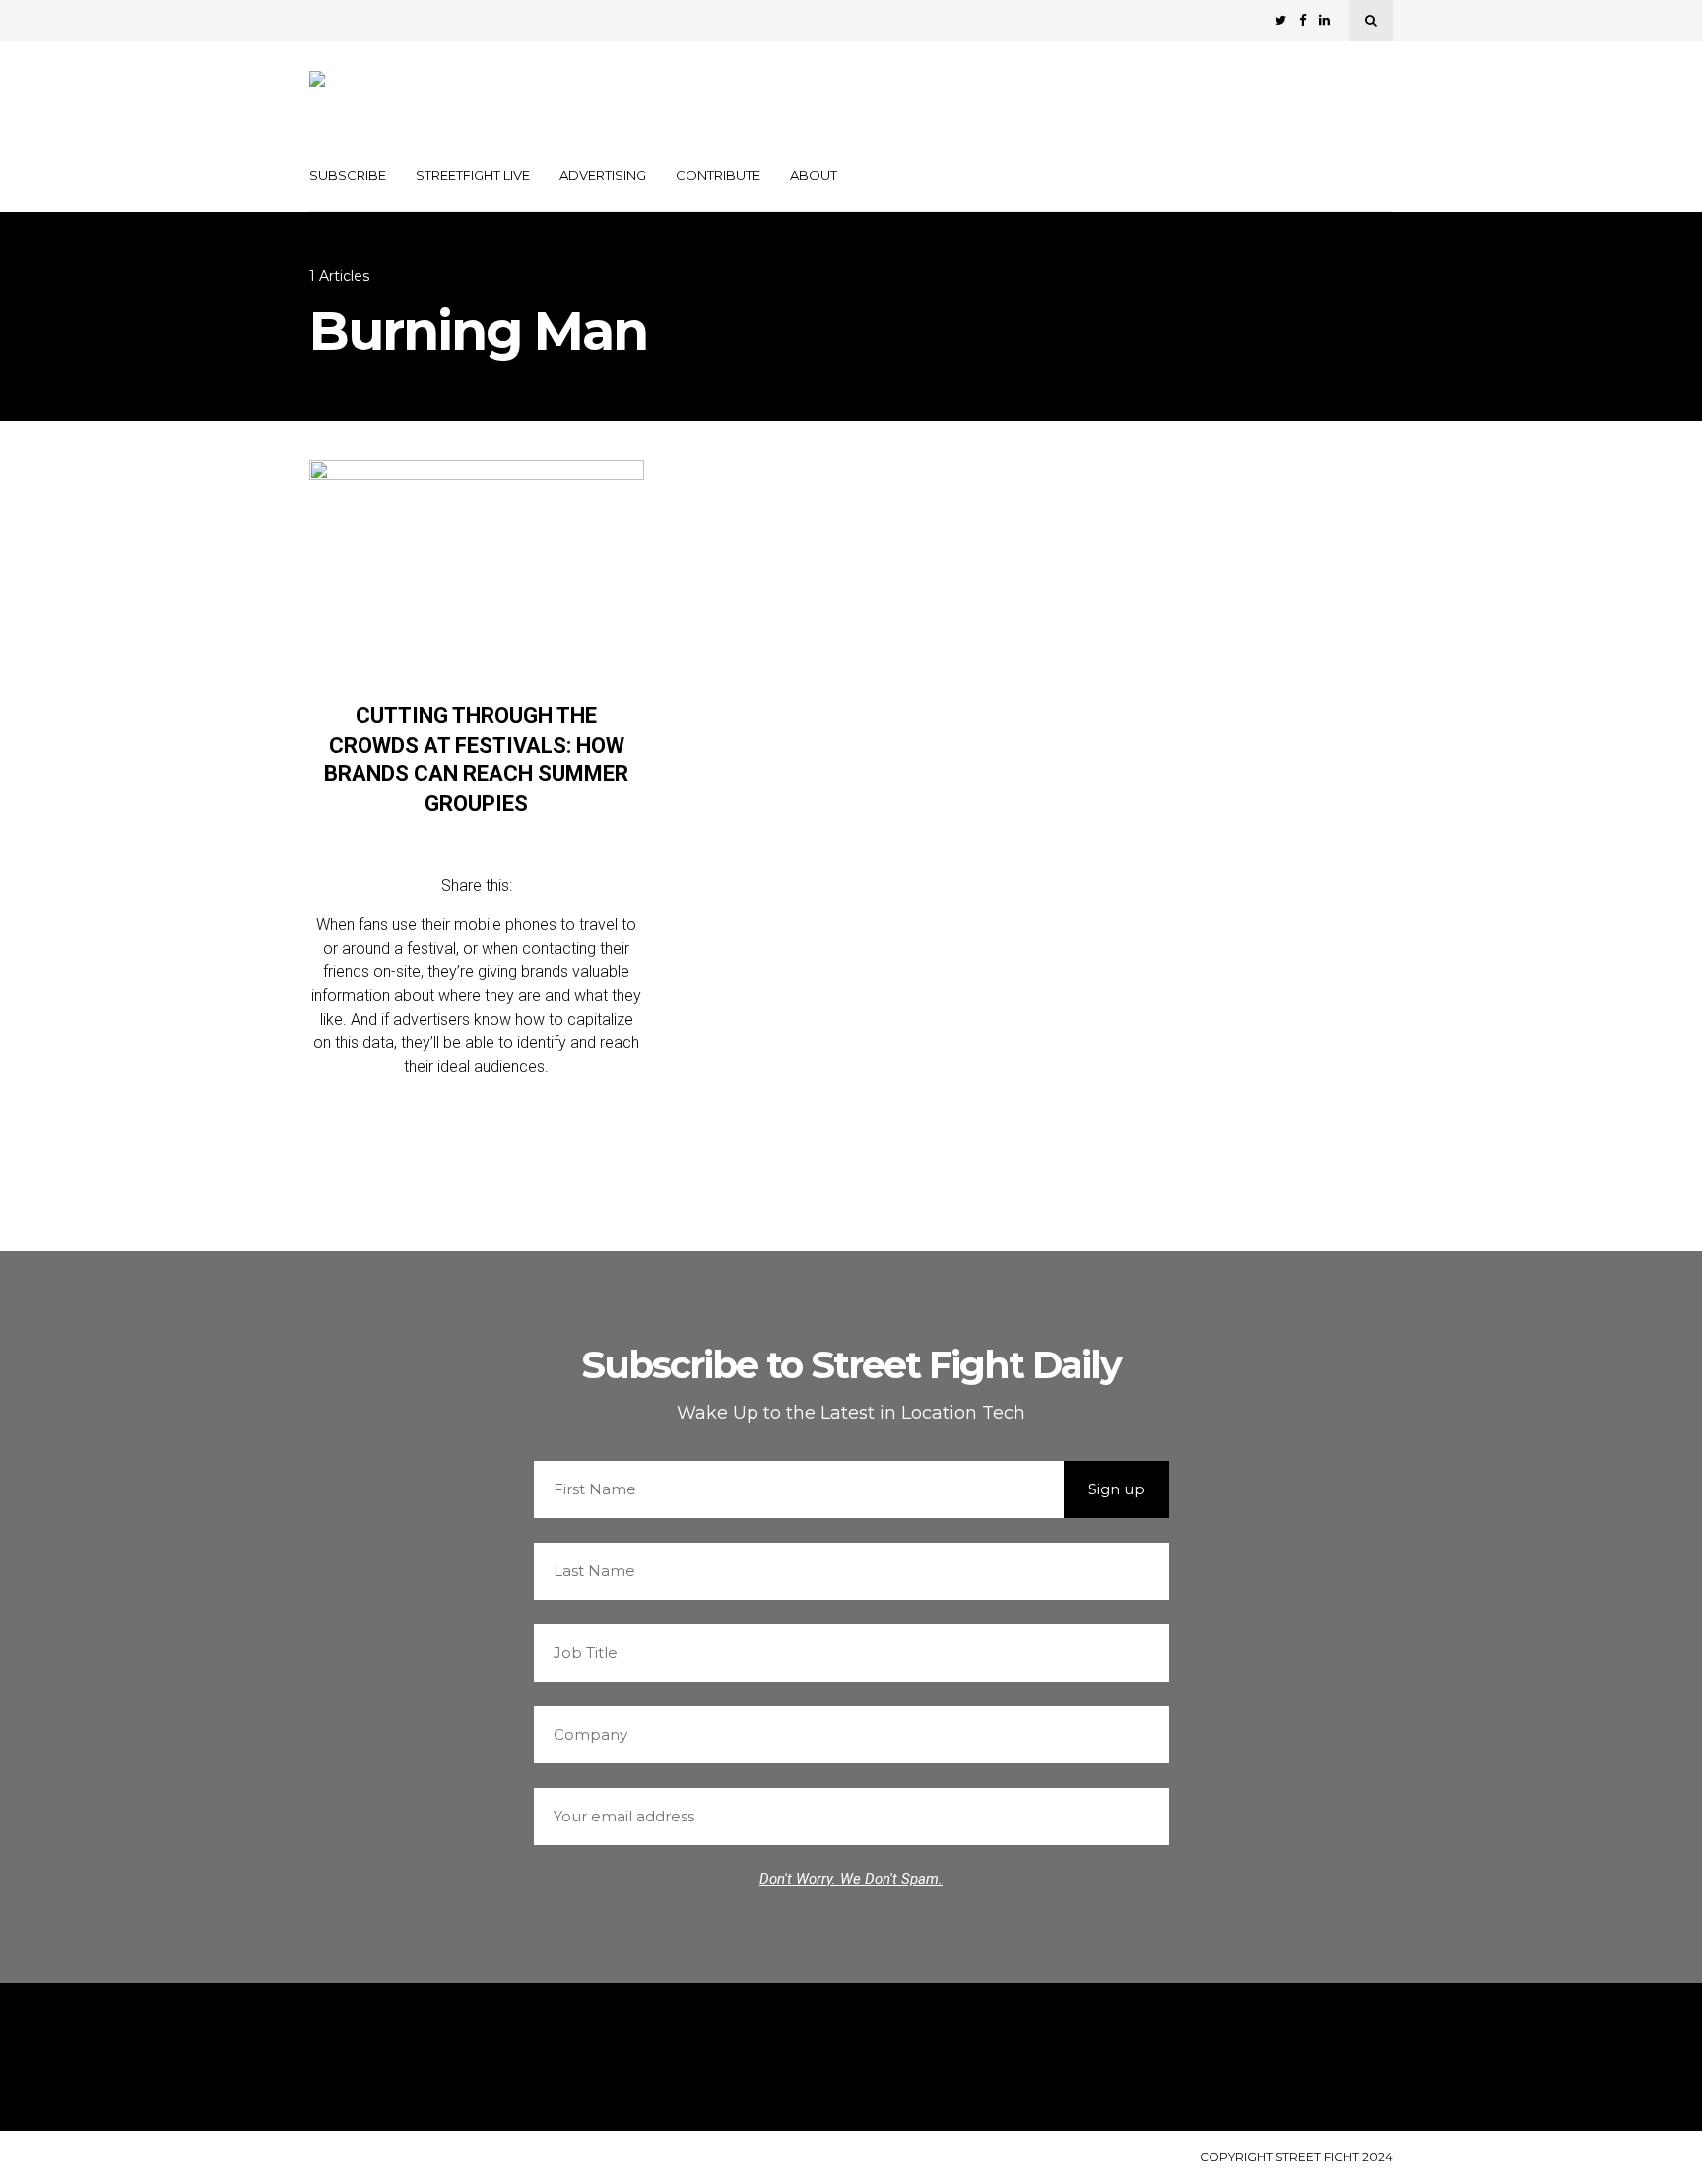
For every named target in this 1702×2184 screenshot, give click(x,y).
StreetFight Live (473, 175)
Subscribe (348, 175)
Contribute (718, 175)
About (814, 175)
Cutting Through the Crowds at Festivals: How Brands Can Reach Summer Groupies (476, 760)
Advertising (603, 175)
